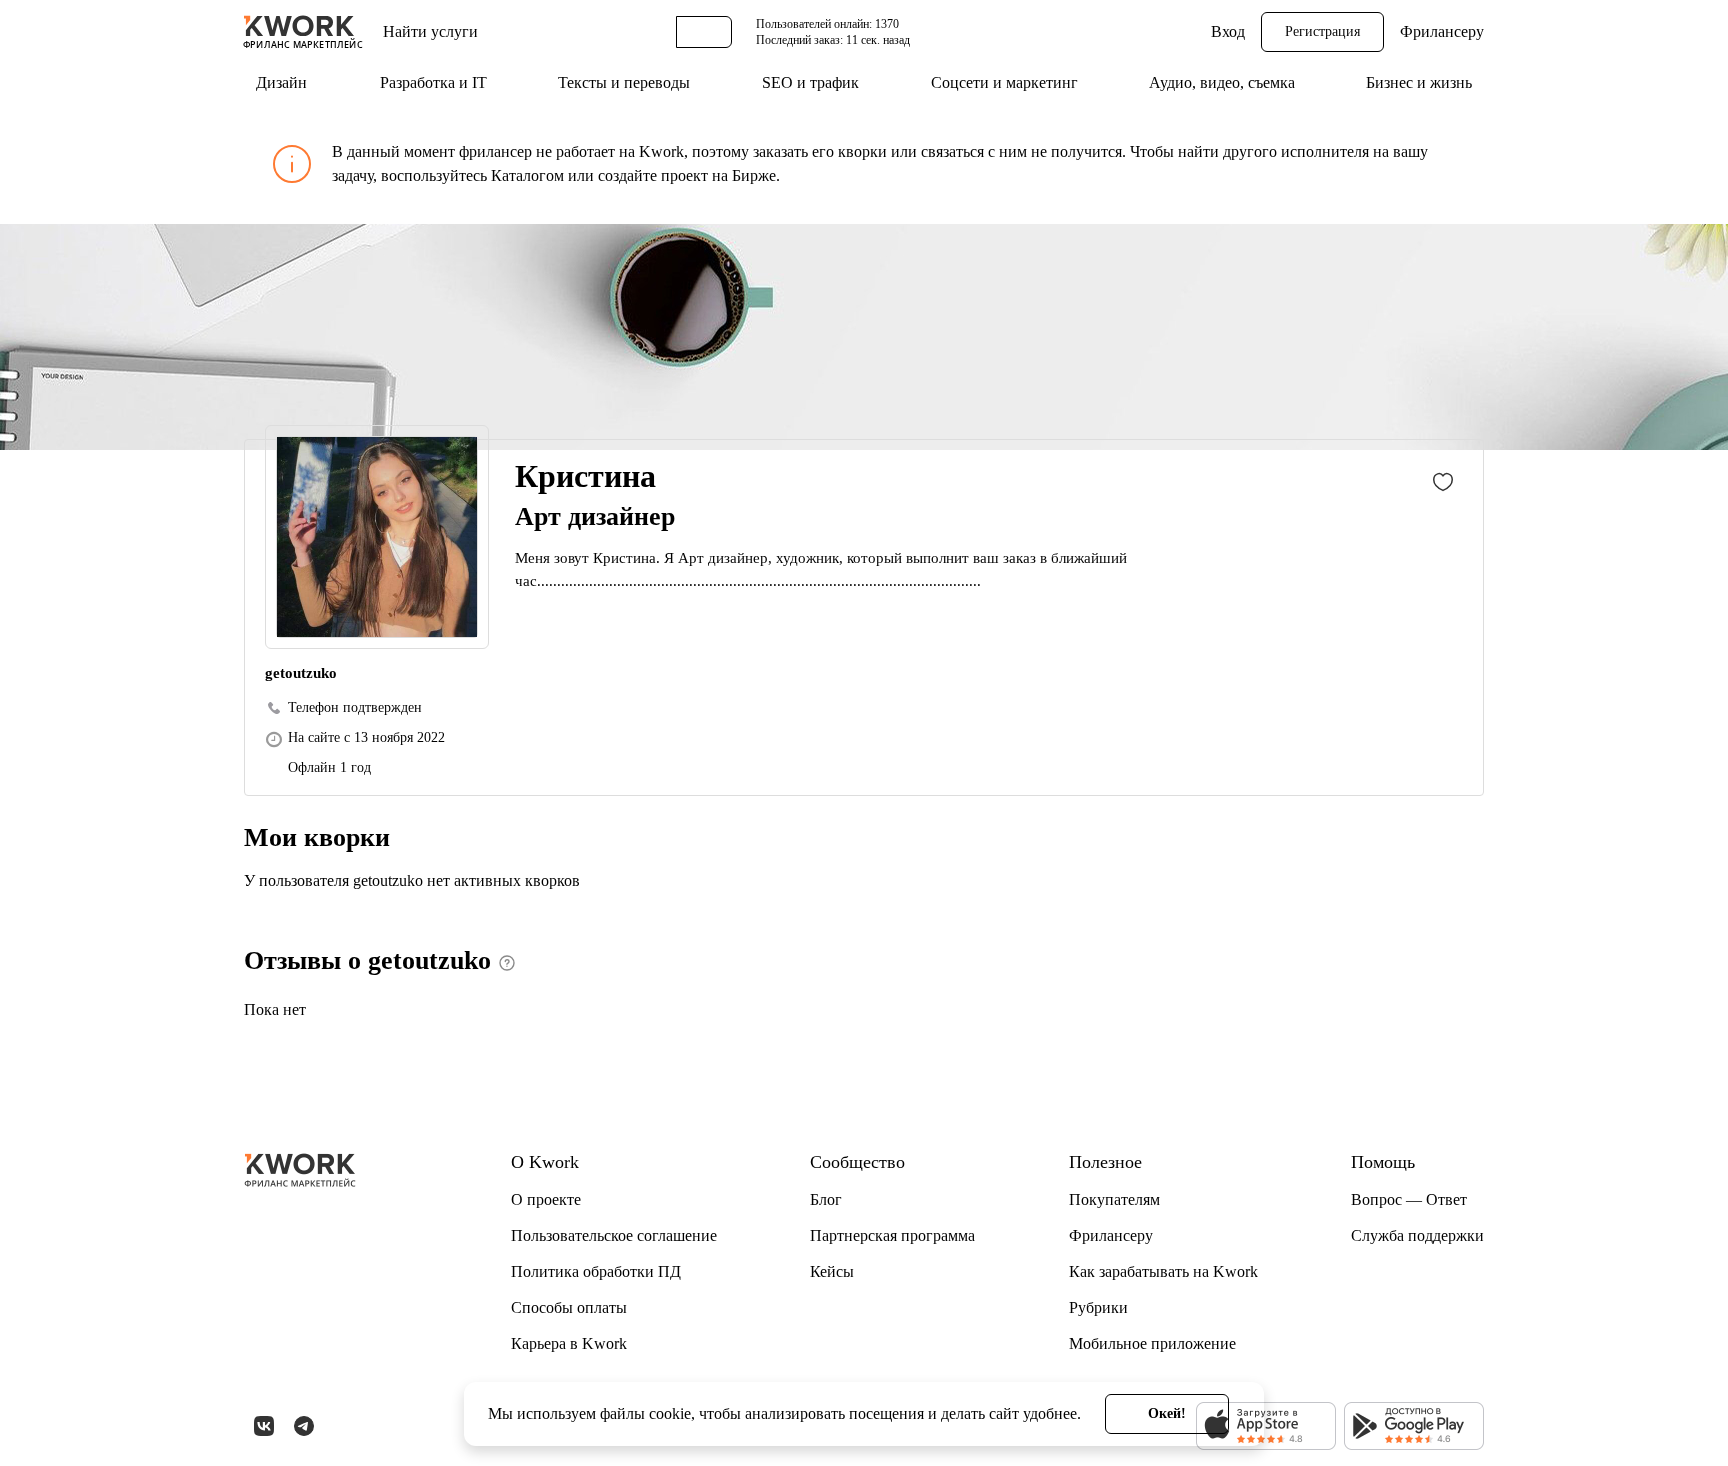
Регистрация (1322, 31)
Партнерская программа (892, 1235)
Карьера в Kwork (569, 1343)
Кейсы (832, 1271)
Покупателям (1114, 1199)
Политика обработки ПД (596, 1271)
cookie (670, 1413)
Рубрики (1098, 1307)
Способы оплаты (569, 1307)
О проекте (546, 1199)
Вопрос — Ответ (1409, 1199)
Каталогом (527, 175)
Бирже (754, 175)
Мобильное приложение (1152, 1343)
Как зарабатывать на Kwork (1163, 1271)
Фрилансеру (1442, 31)
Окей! (1167, 1413)
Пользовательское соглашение (614, 1235)
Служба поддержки (1417, 1235)
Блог (826, 1199)
